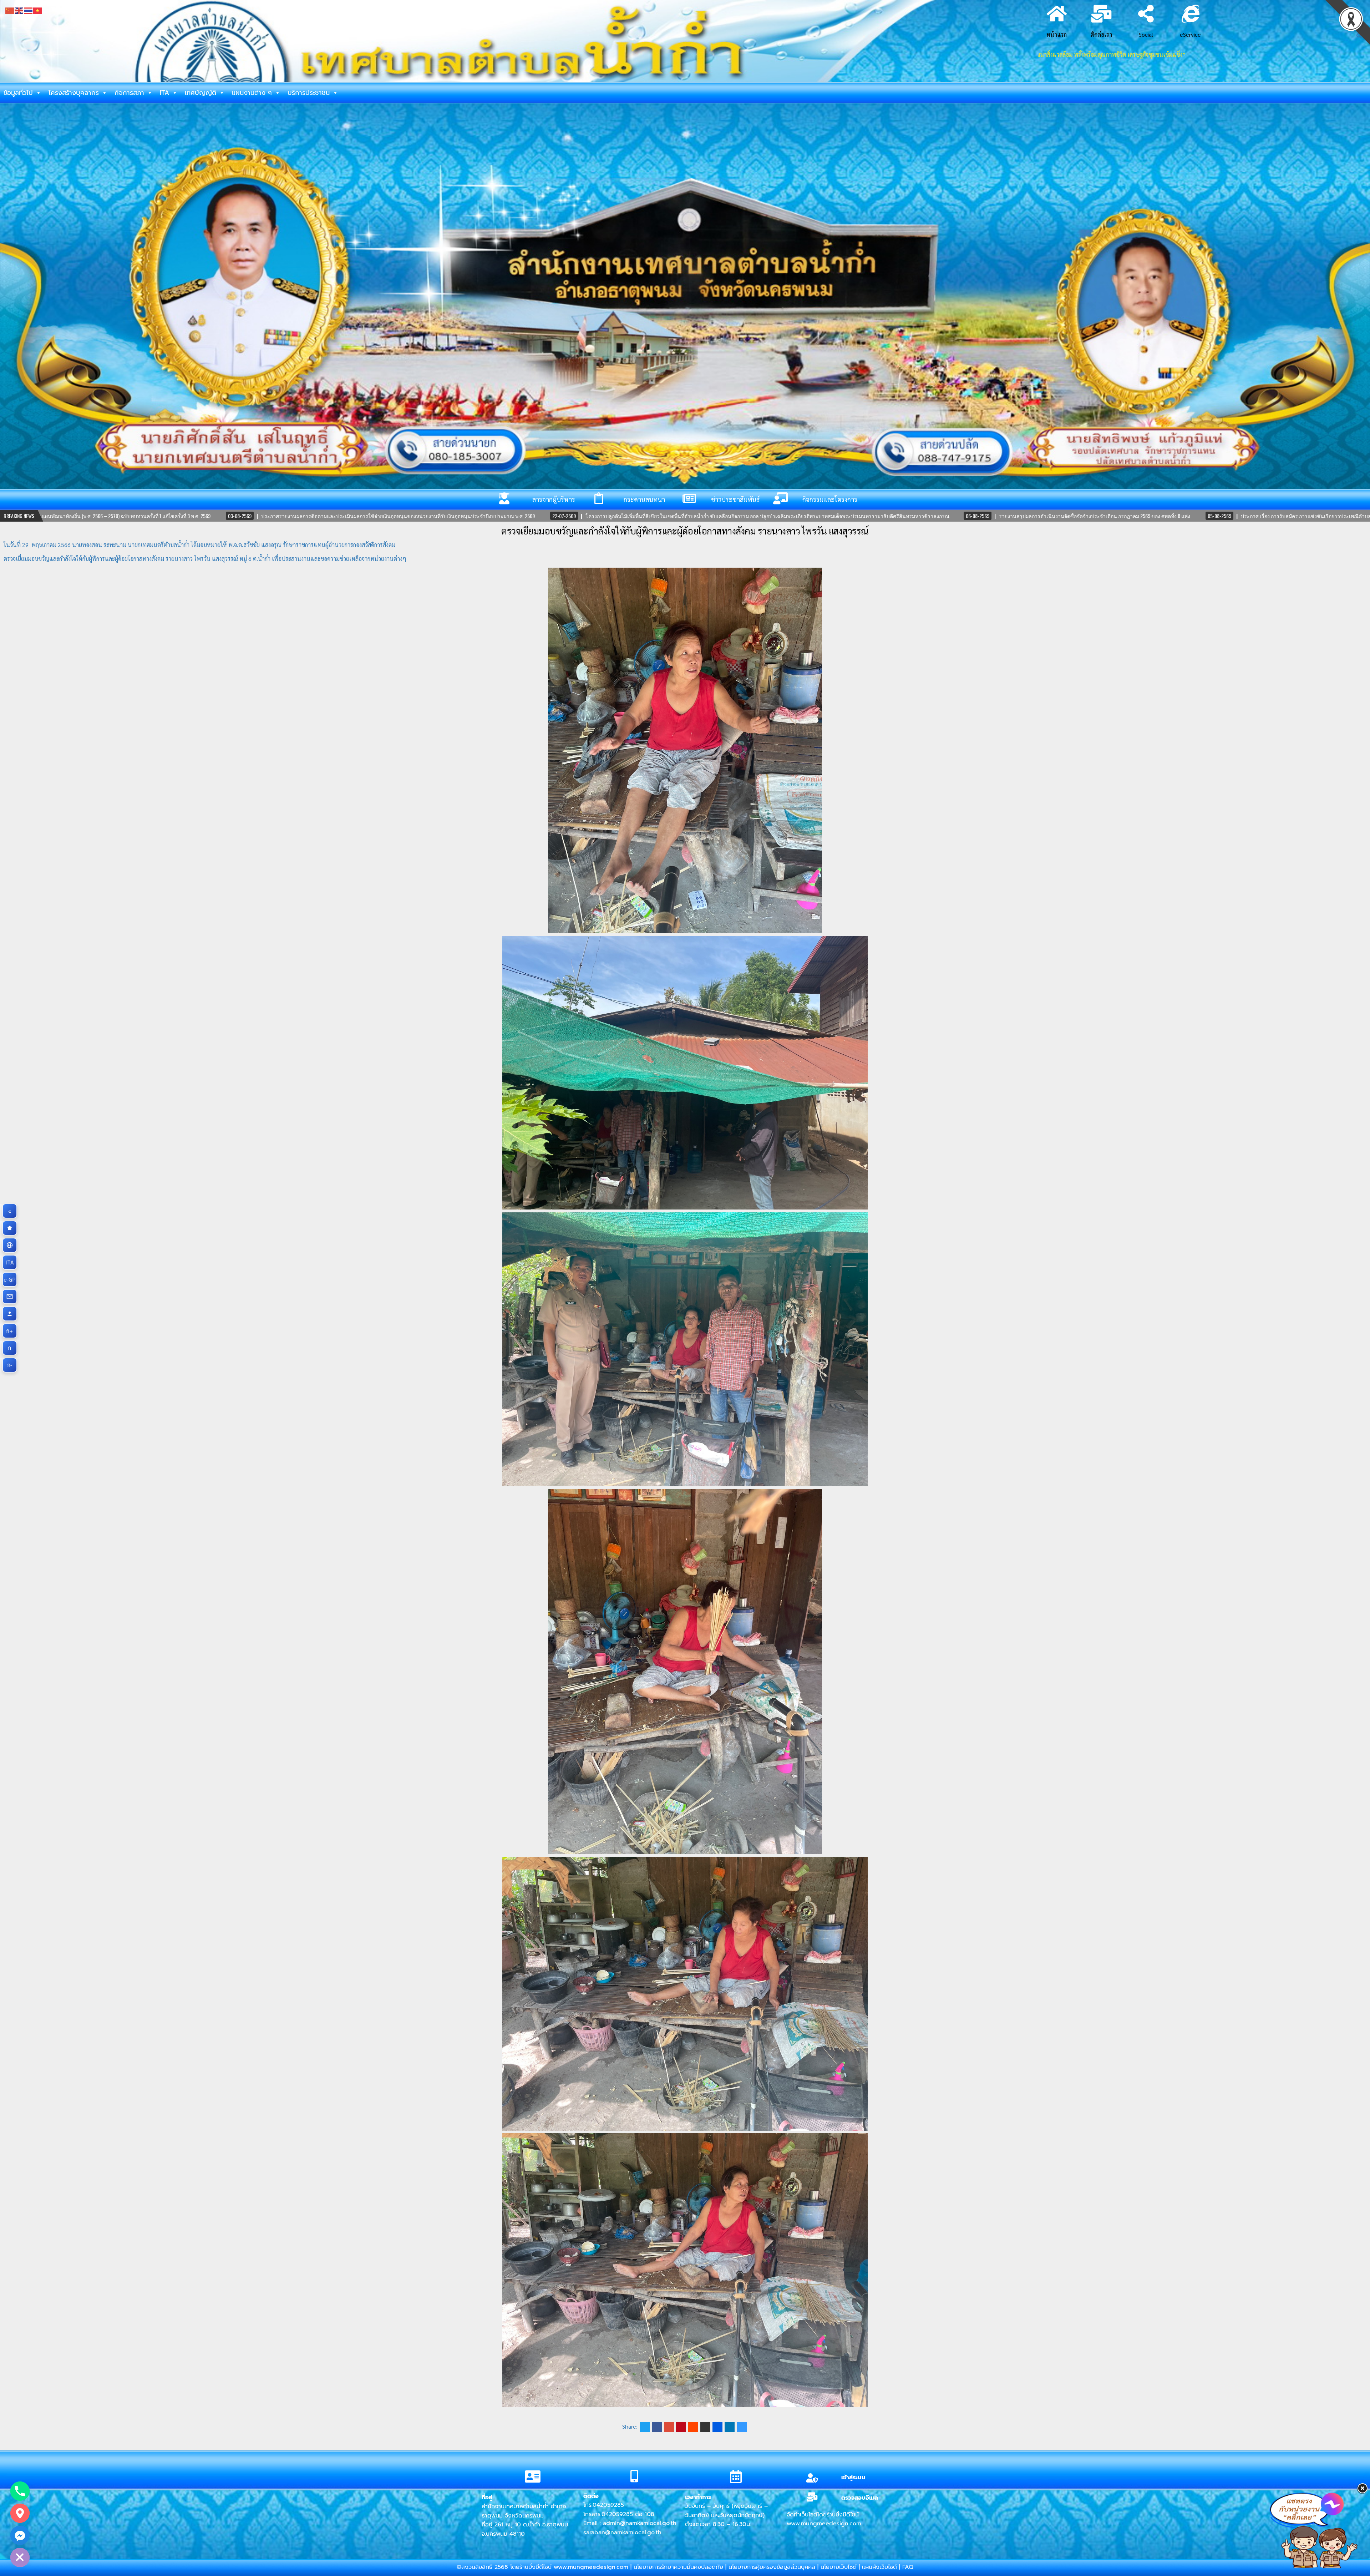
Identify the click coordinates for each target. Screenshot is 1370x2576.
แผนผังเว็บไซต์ (879, 2567)
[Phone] (20, 2491)
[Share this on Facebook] (657, 2427)
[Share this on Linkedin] (730, 2427)
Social (1146, 34)
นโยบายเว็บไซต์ (839, 2567)
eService (1190, 34)
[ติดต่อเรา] (10, 1297)
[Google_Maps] (20, 2513)
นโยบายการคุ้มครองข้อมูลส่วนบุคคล (772, 2567)
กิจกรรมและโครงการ (830, 499)
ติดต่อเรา (1101, 34)
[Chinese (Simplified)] (10, 10)
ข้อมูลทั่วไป (18, 93)
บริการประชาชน (309, 93)
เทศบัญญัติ (201, 93)
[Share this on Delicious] (742, 2427)
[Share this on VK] (705, 2427)
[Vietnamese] (38, 10)
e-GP (10, 1279)
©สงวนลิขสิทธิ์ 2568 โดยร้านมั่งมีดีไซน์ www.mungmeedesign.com (544, 2567)
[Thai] (29, 10)
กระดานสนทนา (644, 499)
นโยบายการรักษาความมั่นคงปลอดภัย (678, 2567)
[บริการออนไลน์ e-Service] (10, 1245)
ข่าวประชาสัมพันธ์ (735, 499)
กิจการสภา (129, 93)
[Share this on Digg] (717, 2427)
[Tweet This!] (645, 2427)
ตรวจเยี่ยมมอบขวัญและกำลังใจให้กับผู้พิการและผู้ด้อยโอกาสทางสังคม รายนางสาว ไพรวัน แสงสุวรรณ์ (685, 531)
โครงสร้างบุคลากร (74, 93)
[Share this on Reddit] (693, 2427)
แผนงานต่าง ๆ (252, 93)
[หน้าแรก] (10, 1228)
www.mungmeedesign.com (824, 2524)
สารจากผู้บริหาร (554, 499)
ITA (164, 93)
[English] (19, 10)
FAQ (908, 2567)
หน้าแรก (1057, 34)
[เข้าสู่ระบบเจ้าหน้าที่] (10, 1314)
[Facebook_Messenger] (20, 2535)
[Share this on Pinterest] (681, 2427)
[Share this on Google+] (669, 2427)
